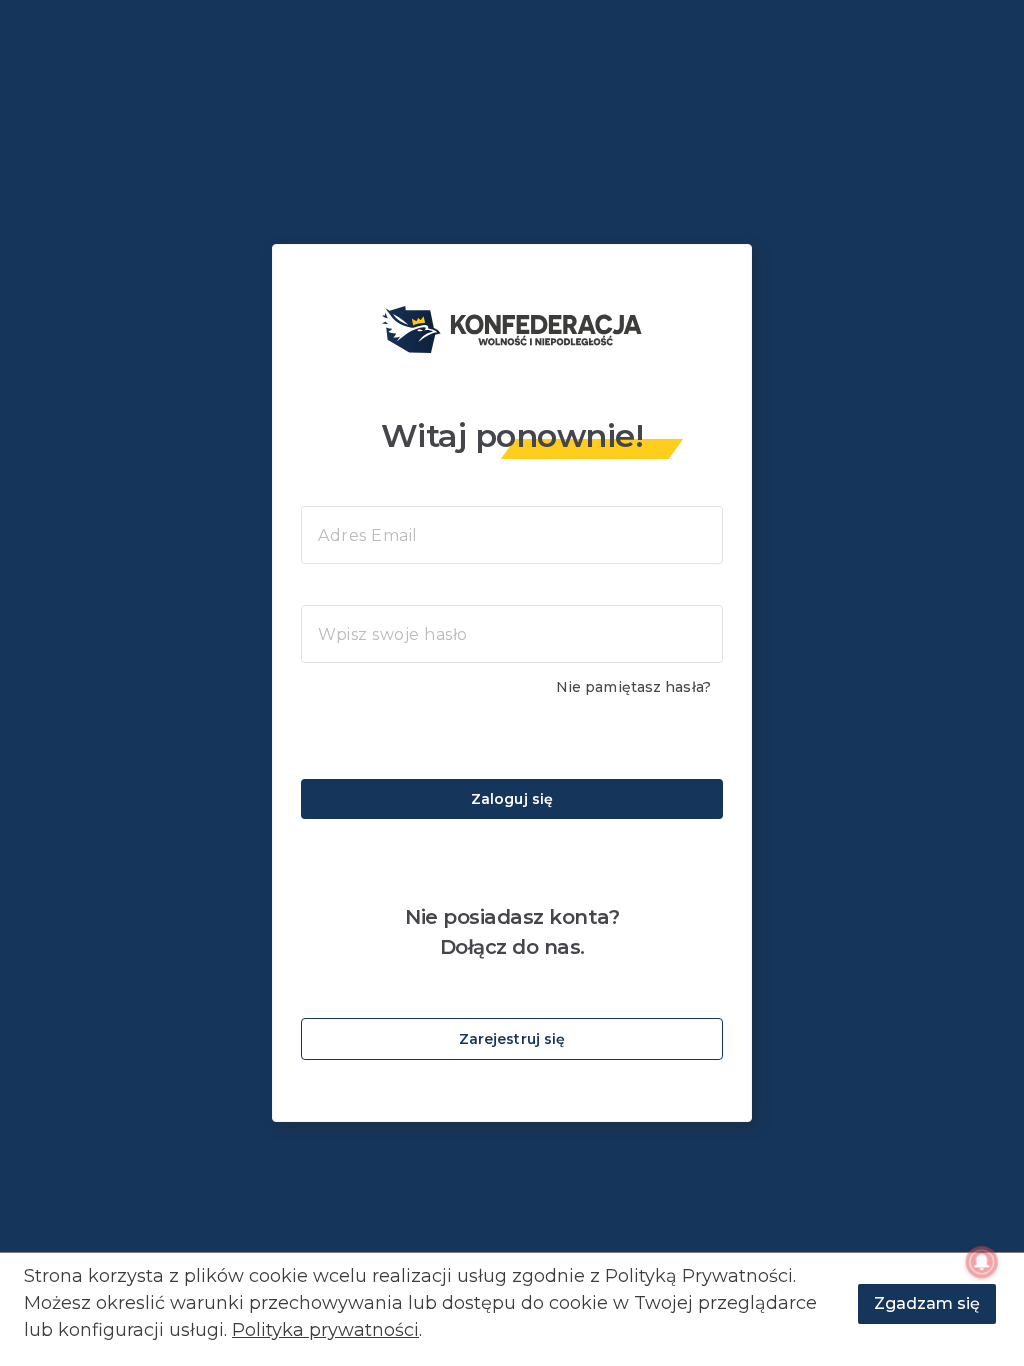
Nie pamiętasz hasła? (633, 687)
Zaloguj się (512, 799)
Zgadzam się (927, 1303)
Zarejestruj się (512, 1039)
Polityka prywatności (325, 1330)
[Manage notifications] (982, 1262)
